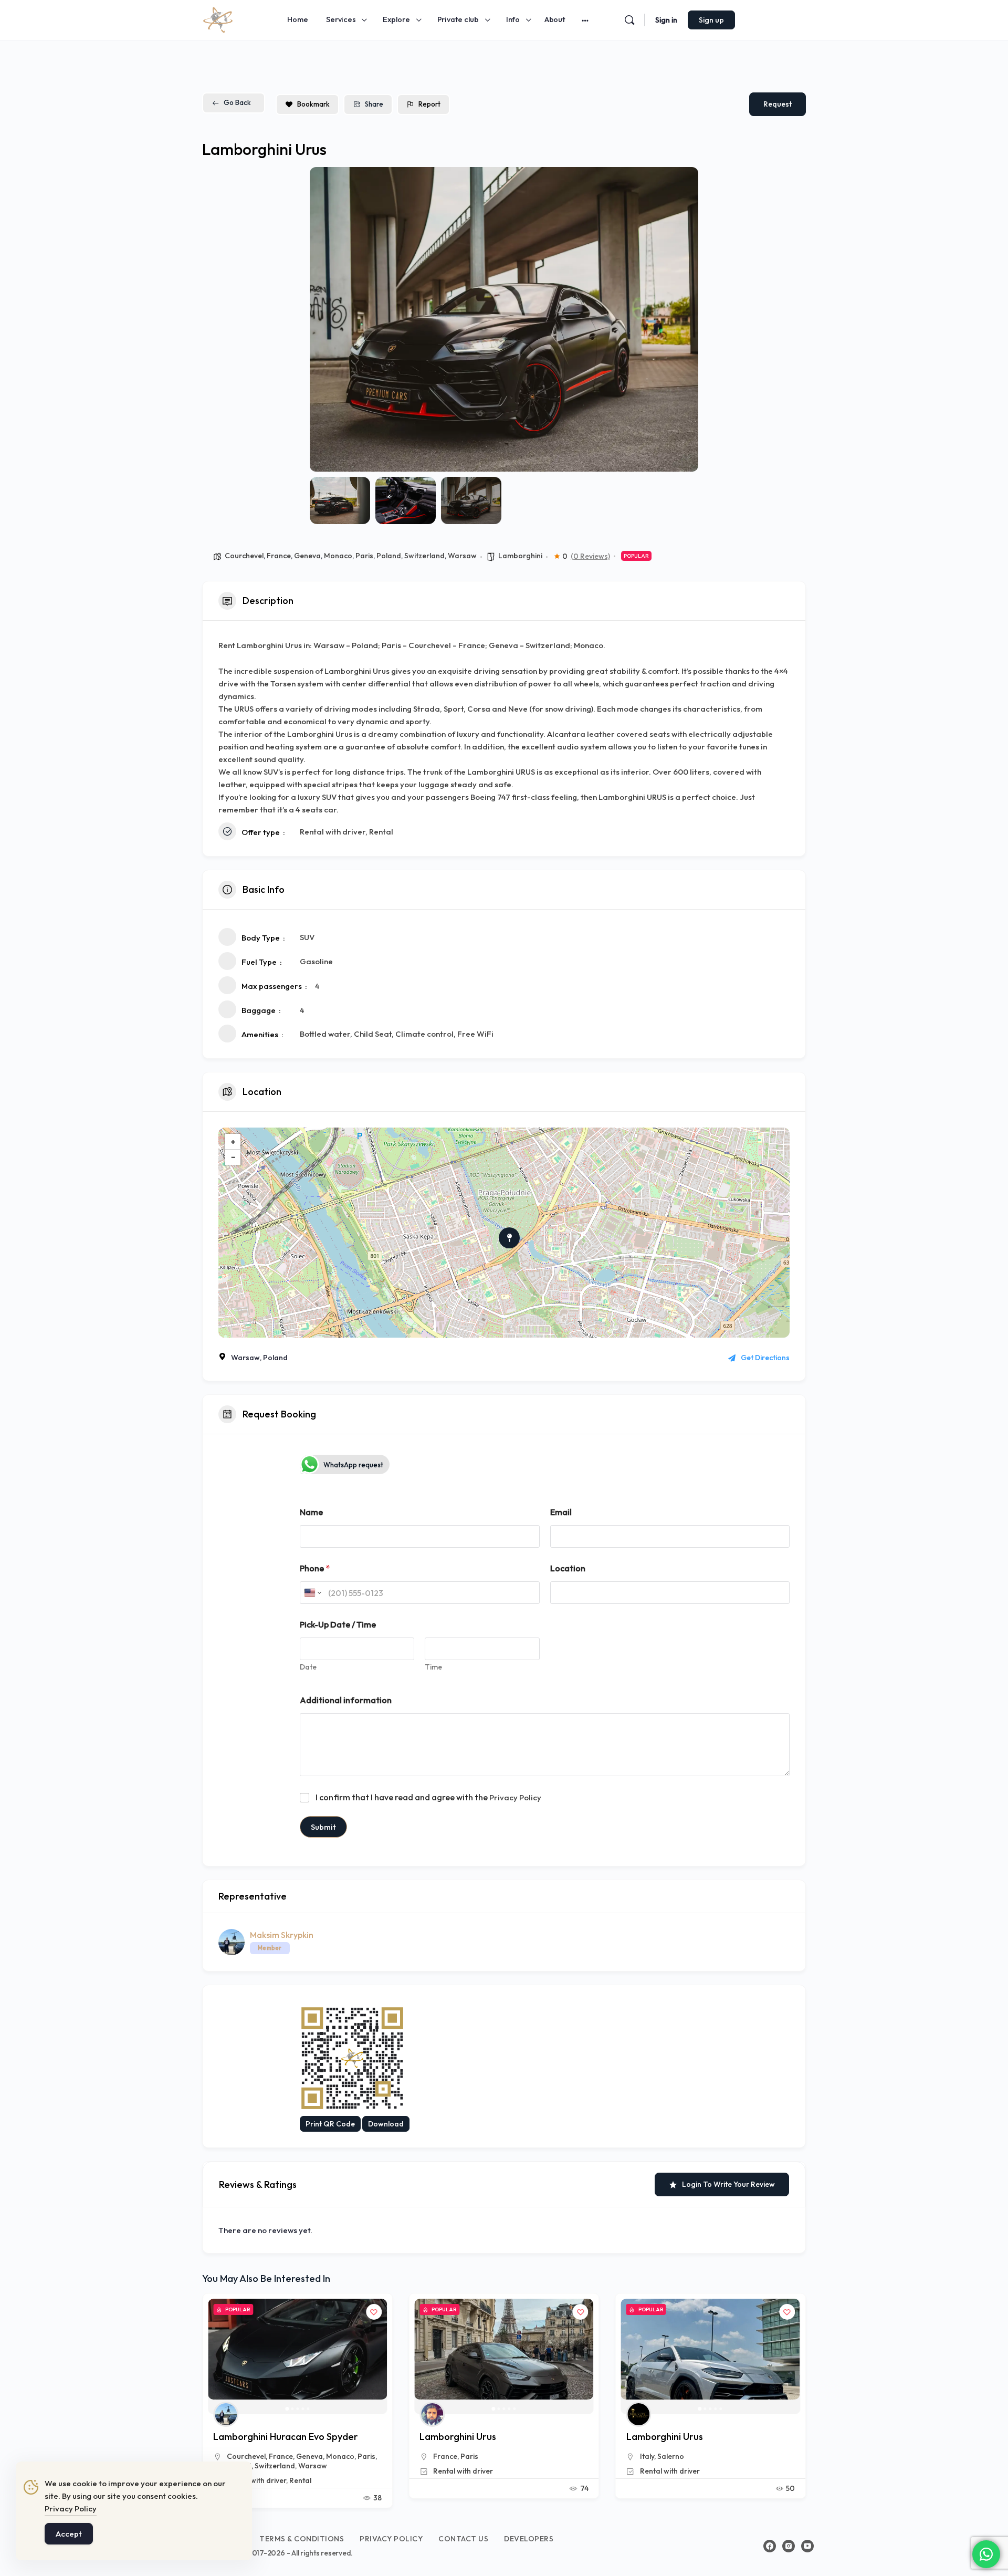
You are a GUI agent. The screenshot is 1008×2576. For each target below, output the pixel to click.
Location (568, 1568)
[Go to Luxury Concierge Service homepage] (218, 18)
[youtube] (807, 2546)
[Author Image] (226, 2414)
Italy (440, 2456)
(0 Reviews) (590, 556)
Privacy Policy (515, 1797)
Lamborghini (520, 556)
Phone (315, 1568)
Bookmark (313, 104)
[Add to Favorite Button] (374, 2312)
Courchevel (244, 556)
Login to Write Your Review (728, 2184)
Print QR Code (330, 2124)
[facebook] (770, 2546)
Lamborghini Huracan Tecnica (691, 2437)
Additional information (346, 1700)
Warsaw (462, 556)
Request (778, 104)
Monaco (338, 556)
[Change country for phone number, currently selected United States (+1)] (312, 1593)
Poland (389, 556)
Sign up (711, 20)
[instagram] (789, 2546)
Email (561, 1512)
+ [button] (233, 1141)
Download (386, 2124)
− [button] (233, 1157)
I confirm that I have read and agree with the (428, 1797)
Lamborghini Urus (251, 2437)
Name (311, 1512)
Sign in (666, 20)
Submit (323, 1827)
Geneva (307, 556)
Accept (69, 2534)
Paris (364, 556)
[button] (325, 319)
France (279, 556)
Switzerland (424, 556)
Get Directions (765, 1358)
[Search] (629, 20)
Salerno (464, 2456)
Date (308, 1667)
